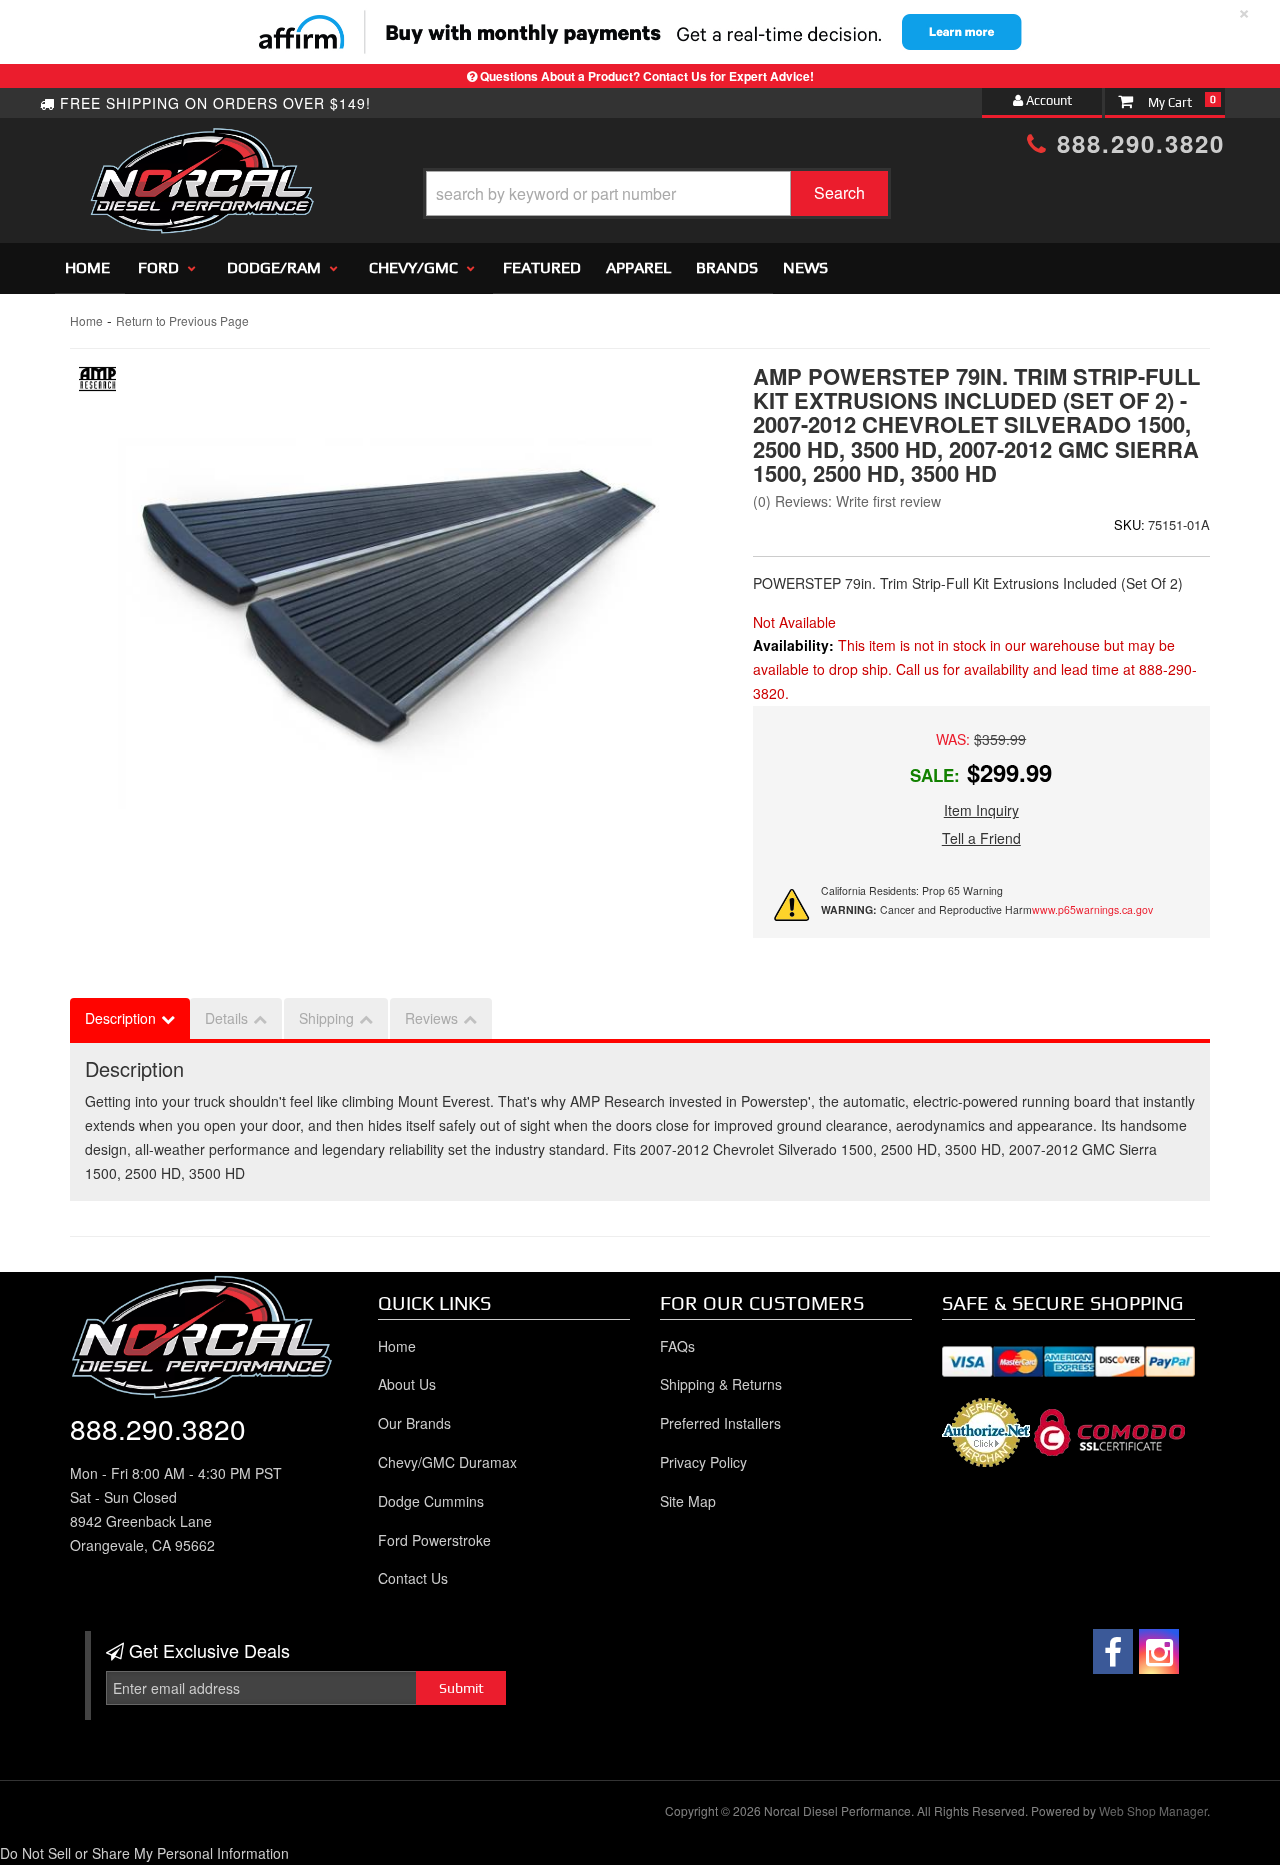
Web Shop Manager (1153, 1810)
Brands (727, 267)
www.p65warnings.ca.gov (1092, 909)
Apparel (638, 267)
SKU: (1129, 524)
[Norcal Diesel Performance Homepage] (201, 145)
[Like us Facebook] (1113, 1651)
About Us (407, 1384)
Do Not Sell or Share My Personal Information (144, 1853)
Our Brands (414, 1423)
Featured (542, 267)
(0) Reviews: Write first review (847, 501)
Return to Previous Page (182, 320)
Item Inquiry (981, 810)
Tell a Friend (981, 838)
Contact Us (413, 1578)
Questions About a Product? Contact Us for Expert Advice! (647, 76)
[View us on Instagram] (1159, 1651)
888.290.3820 (1136, 143)
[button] (657, 193)
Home (87, 267)
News (805, 267)
